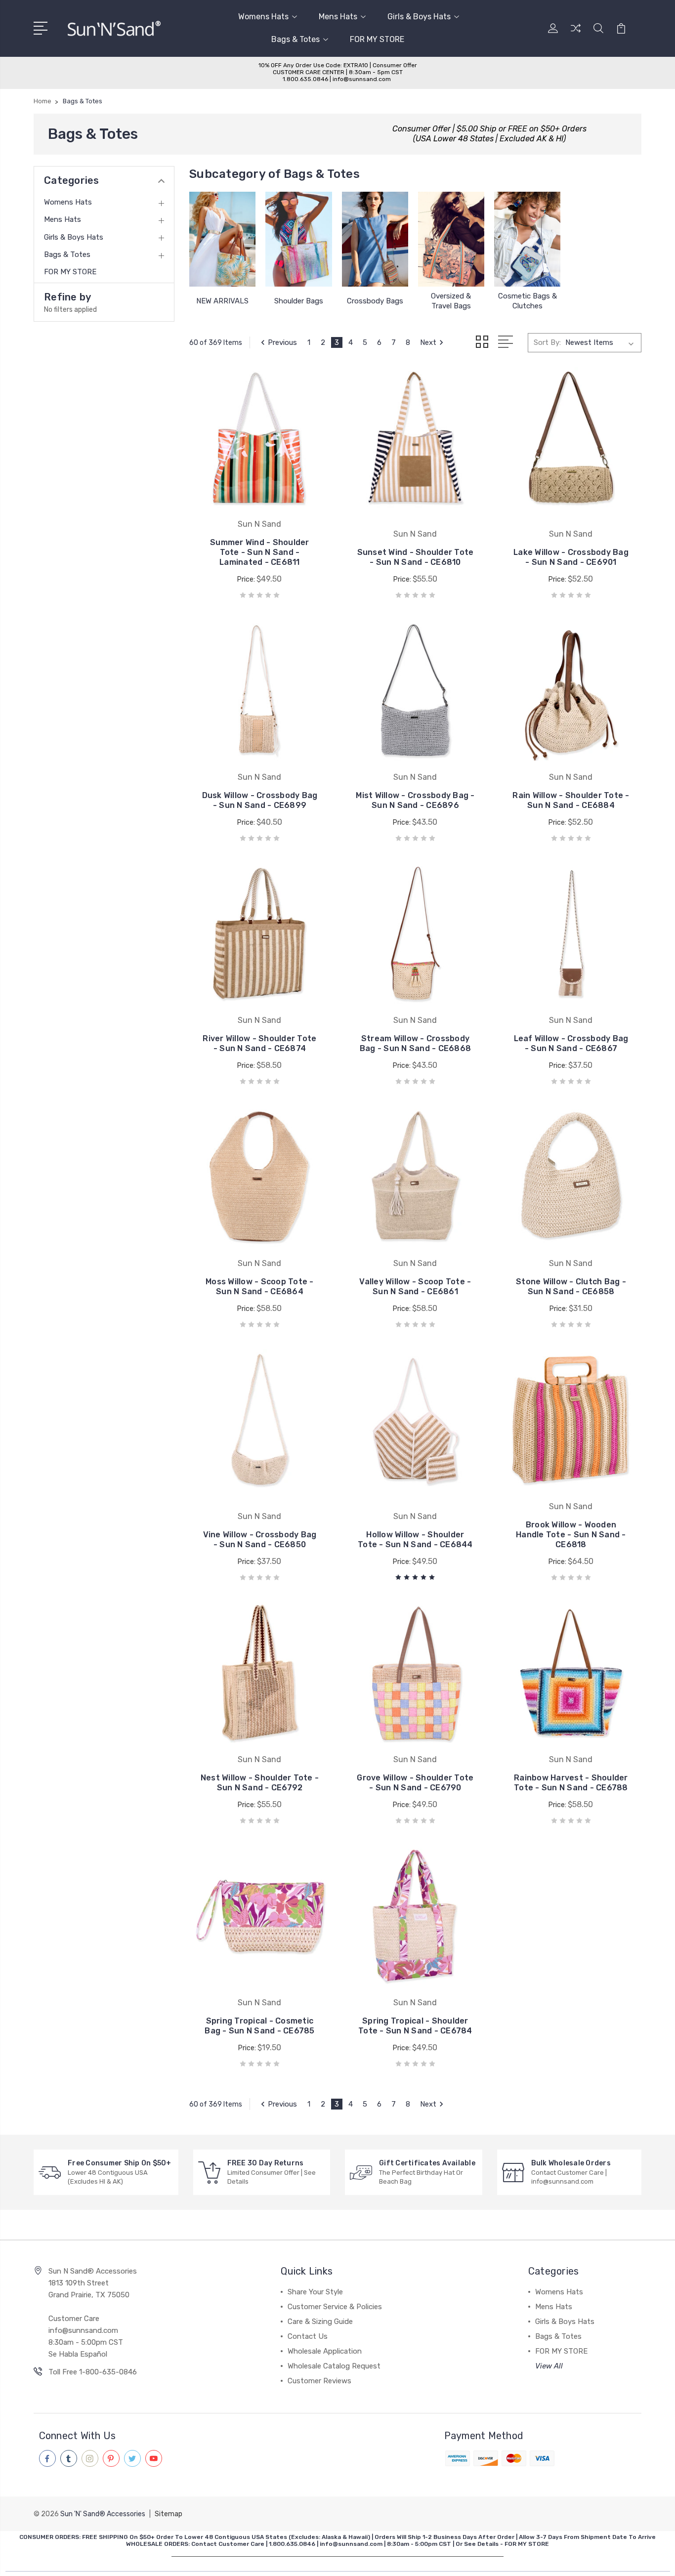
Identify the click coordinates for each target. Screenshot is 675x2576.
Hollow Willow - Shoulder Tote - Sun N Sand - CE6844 (415, 1540)
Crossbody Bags (375, 301)
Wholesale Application (325, 2351)
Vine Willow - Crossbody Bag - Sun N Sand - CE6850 (260, 1540)
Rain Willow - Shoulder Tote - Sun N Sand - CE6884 (571, 800)
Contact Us (308, 2336)
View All (549, 2366)
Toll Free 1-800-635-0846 (93, 2372)
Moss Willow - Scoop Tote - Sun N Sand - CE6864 (260, 1287)
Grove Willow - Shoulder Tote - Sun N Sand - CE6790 (415, 1783)
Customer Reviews (319, 2381)
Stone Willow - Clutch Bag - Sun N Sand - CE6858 (571, 1287)
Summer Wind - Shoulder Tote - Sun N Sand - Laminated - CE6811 (260, 552)
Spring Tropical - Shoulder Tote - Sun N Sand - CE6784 (415, 2026)
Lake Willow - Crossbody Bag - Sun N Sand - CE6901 (571, 557)
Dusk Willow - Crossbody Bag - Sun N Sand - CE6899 (260, 800)
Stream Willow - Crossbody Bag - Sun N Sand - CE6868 (415, 1043)
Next (428, 342)
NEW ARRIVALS (222, 301)
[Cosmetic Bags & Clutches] (527, 239)
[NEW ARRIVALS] (222, 239)
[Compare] (576, 34)
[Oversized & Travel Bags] (451, 239)
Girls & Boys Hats (419, 17)
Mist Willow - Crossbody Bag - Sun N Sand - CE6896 (415, 800)
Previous (282, 342)
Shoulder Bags (299, 301)
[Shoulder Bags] (298, 239)
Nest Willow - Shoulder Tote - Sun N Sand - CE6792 (260, 1783)
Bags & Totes (295, 39)
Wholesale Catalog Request (334, 2366)
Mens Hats (338, 17)
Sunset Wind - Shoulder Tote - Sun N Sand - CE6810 (416, 557)
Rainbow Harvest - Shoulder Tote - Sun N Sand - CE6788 (571, 1783)
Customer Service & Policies (335, 2307)
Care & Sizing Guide (320, 2322)
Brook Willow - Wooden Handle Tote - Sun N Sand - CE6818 (571, 1535)
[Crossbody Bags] (375, 239)
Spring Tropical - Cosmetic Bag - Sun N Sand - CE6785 (259, 2026)
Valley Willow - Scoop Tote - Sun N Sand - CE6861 (415, 1287)
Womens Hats (263, 17)
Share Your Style (315, 2292)
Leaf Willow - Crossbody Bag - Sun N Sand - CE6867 (571, 1043)
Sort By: (547, 342)
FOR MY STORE (377, 39)
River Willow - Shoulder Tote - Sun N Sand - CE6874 (259, 1043)
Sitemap (169, 2514)
